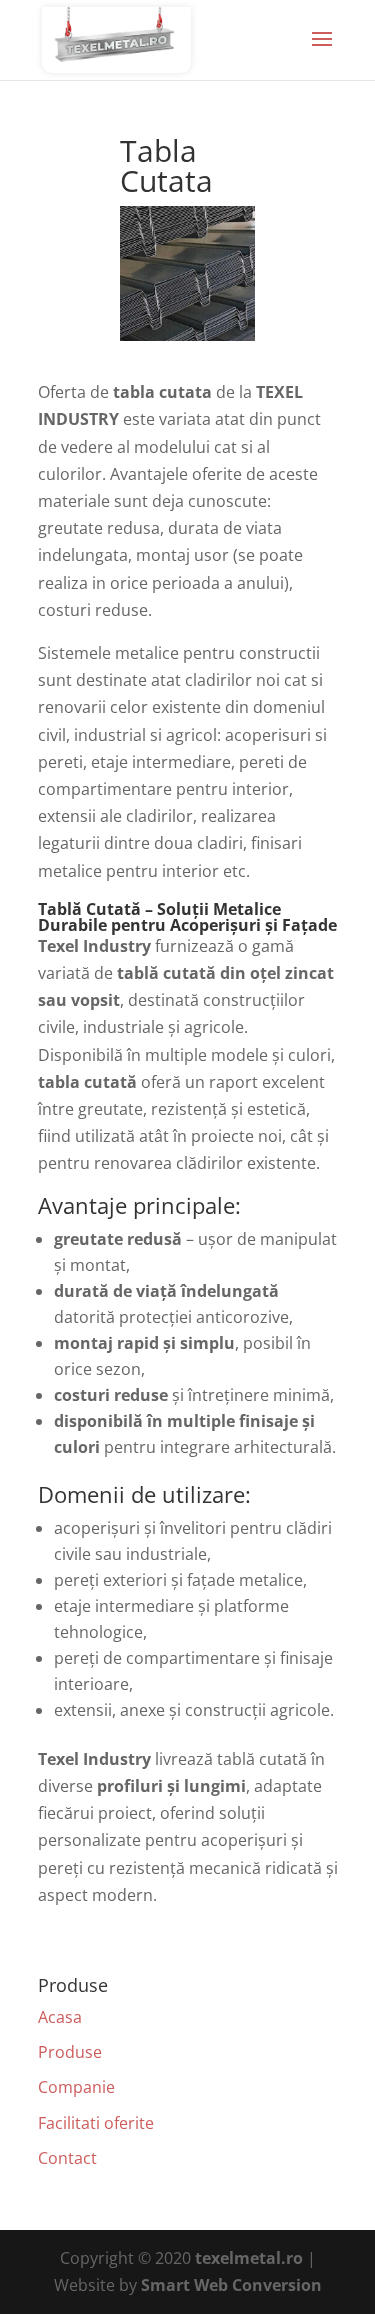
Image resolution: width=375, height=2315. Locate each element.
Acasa (60, 2017)
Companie (76, 2087)
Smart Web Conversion (231, 2285)
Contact (67, 2158)
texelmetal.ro (249, 2258)
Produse (70, 2052)
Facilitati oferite (96, 2123)
